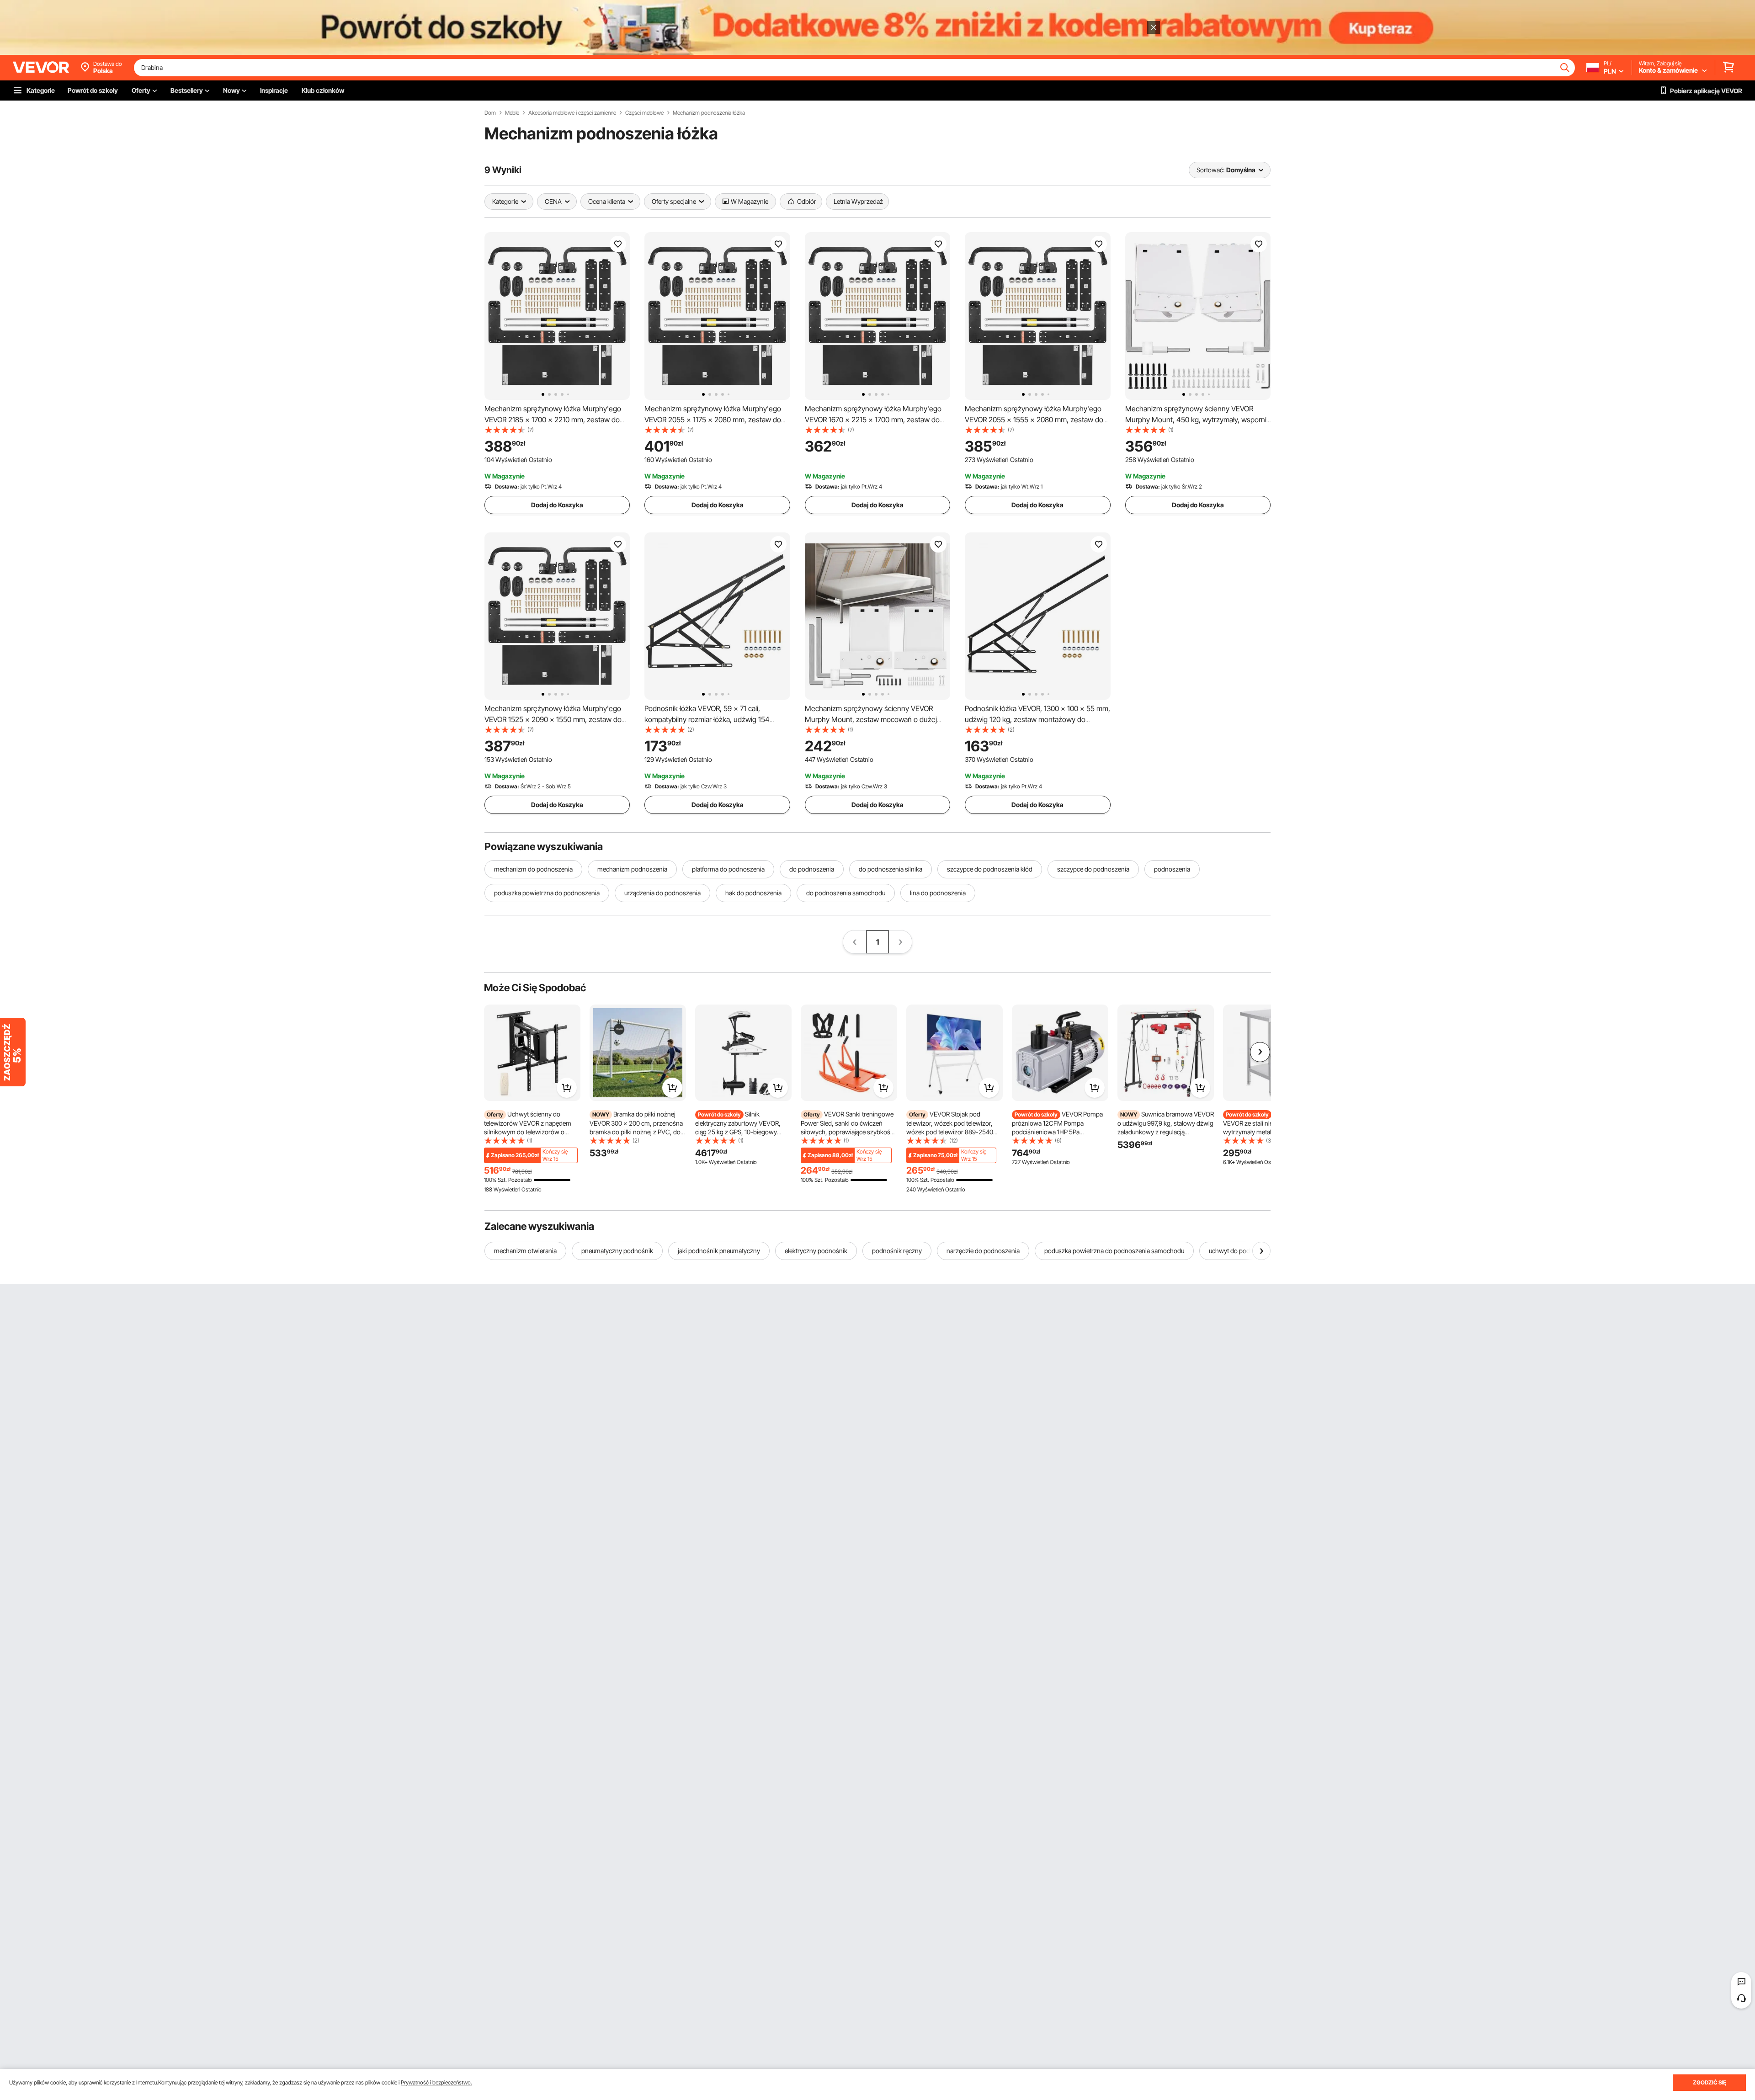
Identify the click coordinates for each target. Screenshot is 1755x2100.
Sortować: (1210, 170)
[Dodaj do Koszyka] (567, 1088)
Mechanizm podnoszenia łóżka (709, 113)
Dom (490, 113)
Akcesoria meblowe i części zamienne (572, 113)
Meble (512, 113)
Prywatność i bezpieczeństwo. (436, 2082)
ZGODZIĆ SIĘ (1710, 2082)
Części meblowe (644, 113)
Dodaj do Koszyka (557, 505)
